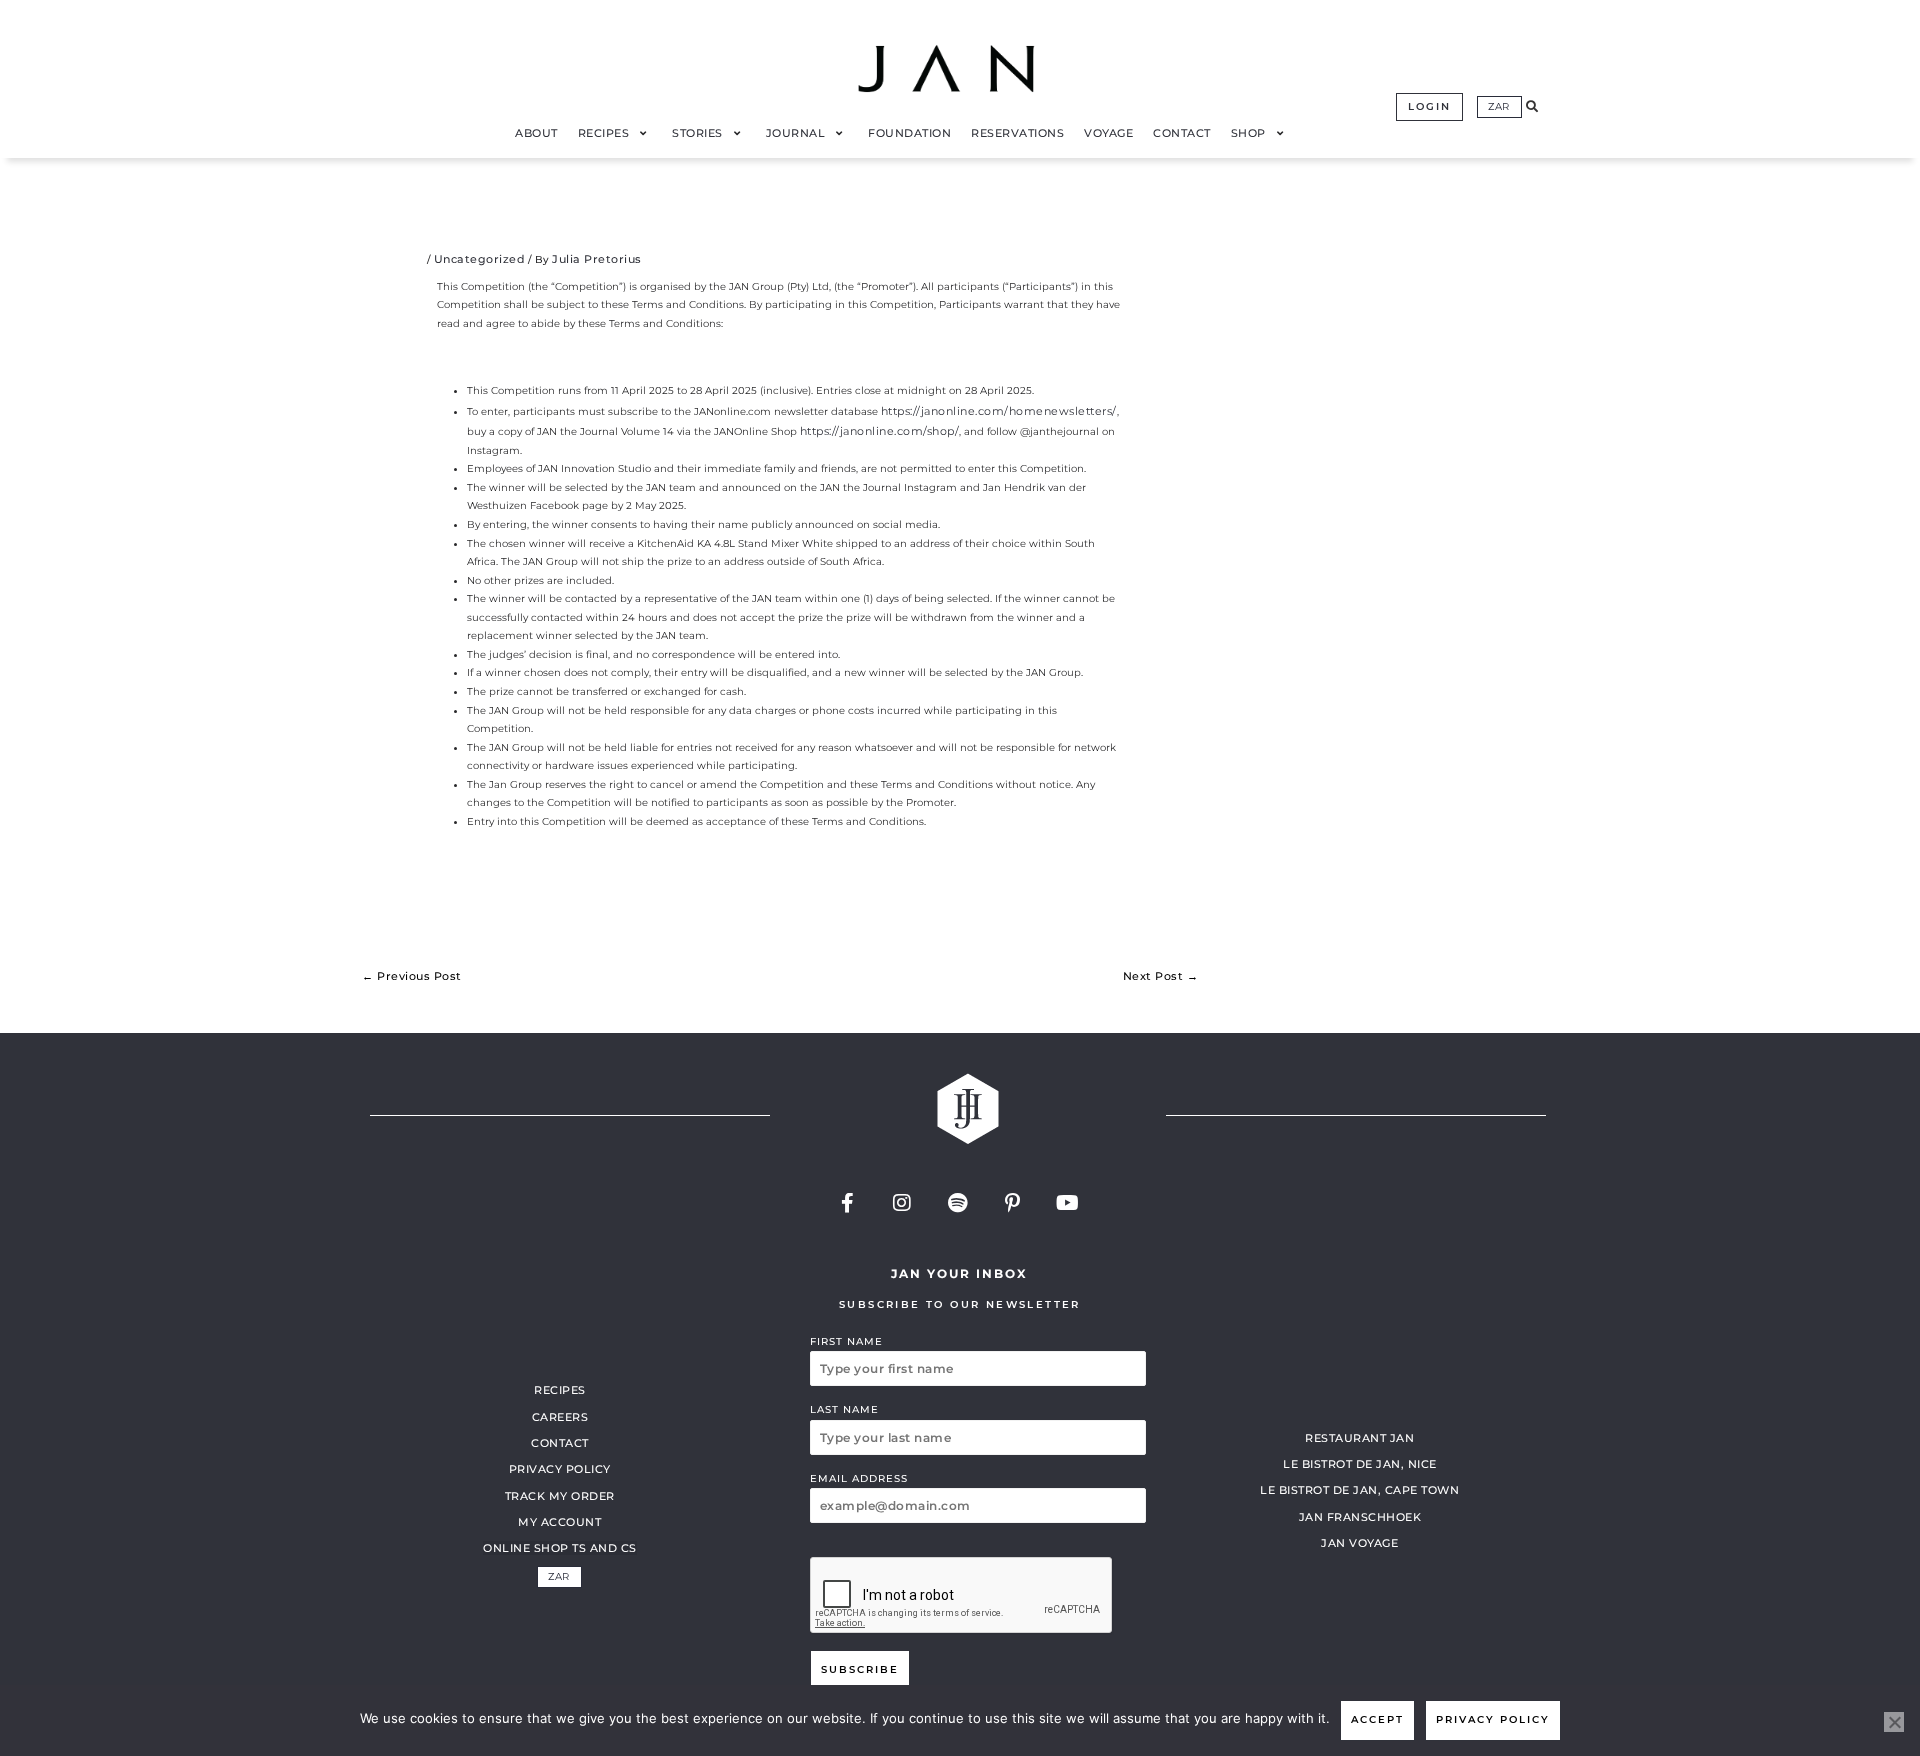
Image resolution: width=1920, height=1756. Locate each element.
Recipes (560, 1390)
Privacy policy (1493, 1719)
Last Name (844, 1409)
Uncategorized (480, 259)
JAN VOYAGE (1359, 1543)
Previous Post (412, 976)
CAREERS (560, 1417)
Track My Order (560, 1496)
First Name (846, 1341)
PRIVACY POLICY (560, 1469)
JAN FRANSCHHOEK (1360, 1517)
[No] (1894, 1722)
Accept (1377, 1719)
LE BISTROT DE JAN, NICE (1360, 1464)
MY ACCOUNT (559, 1522)
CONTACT (560, 1443)
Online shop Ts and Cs (560, 1548)
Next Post (1161, 976)
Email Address (859, 1478)
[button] (1532, 107)
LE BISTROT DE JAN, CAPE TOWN (1359, 1490)
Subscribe (860, 1669)
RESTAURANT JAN (1359, 1438)
